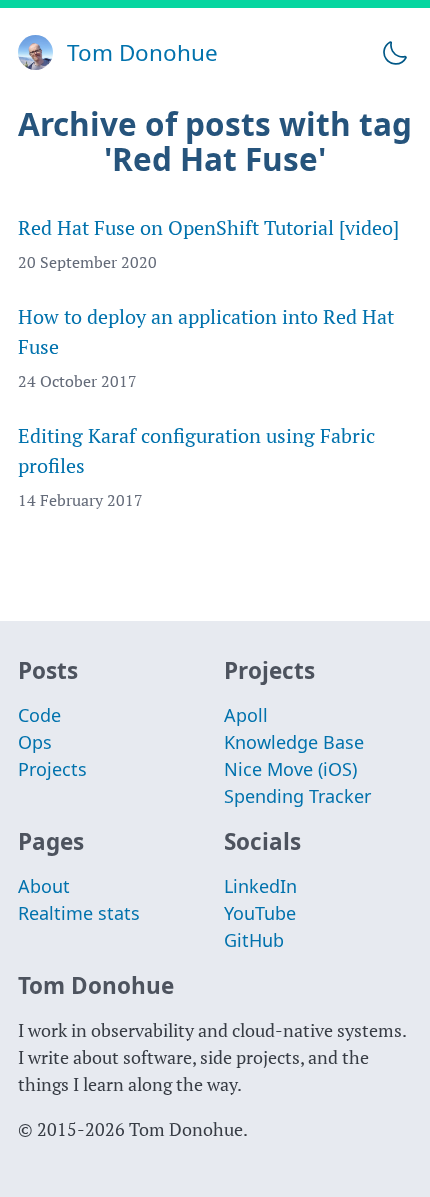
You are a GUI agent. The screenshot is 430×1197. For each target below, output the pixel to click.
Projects (52, 769)
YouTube (260, 913)
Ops (35, 742)
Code (39, 715)
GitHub (254, 940)
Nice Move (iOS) (290, 769)
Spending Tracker (297, 796)
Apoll (246, 715)
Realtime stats (79, 913)
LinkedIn (260, 886)
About (44, 886)
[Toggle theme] (394, 52)
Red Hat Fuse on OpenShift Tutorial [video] (208, 227)
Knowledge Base (294, 742)
